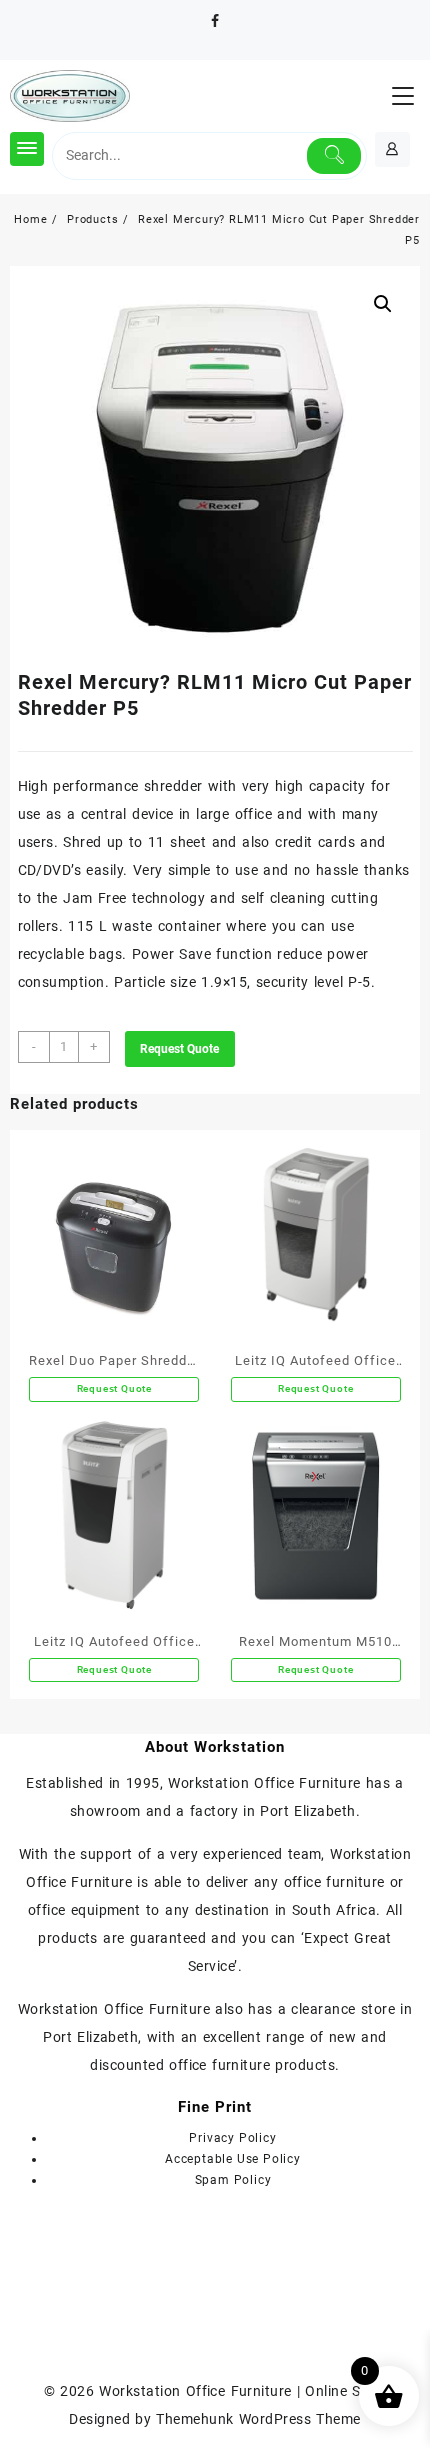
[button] (383, 304)
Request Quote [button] (114, 1388)
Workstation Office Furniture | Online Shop (242, 2391)
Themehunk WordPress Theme (258, 2419)
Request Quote (179, 1049)
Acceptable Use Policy (233, 2159)
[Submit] (334, 156)
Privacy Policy (232, 2138)
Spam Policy (233, 2180)
